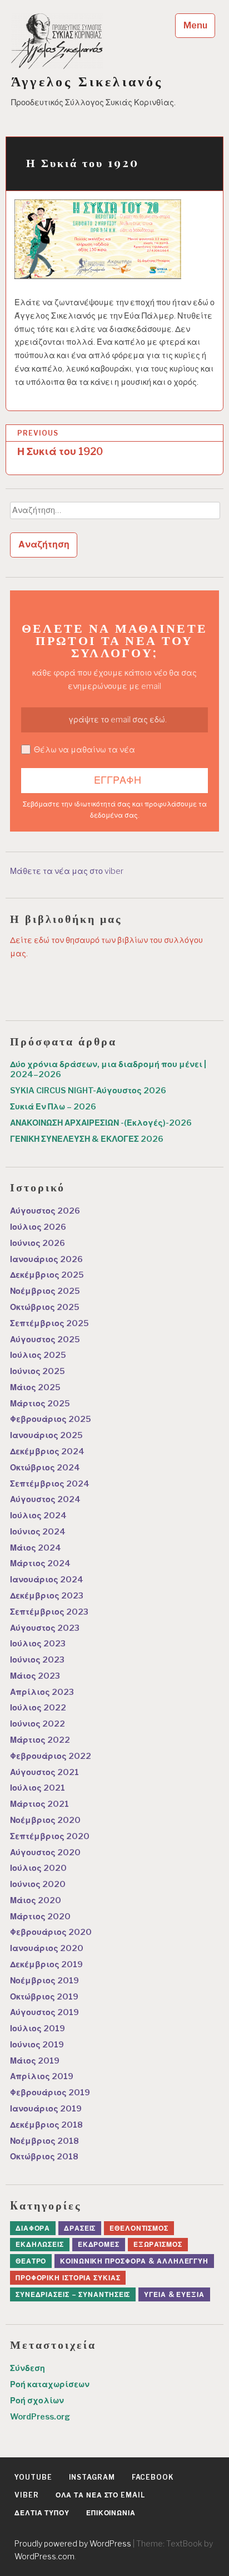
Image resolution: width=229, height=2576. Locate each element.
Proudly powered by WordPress (73, 2543)
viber (27, 2495)
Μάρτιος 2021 (39, 1804)
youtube (33, 2477)
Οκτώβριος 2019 (44, 1997)
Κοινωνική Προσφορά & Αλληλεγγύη (134, 2261)
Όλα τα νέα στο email (100, 2495)
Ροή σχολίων (37, 2401)
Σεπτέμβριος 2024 (50, 1484)
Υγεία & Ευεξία (174, 2294)
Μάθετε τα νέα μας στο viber (67, 871)
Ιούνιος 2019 (37, 2045)
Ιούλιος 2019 (38, 2028)
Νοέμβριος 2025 (45, 1291)
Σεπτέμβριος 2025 (49, 1323)
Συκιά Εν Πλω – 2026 (53, 1107)
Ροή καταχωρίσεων (50, 2384)
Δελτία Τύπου (42, 2513)
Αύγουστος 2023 (45, 1628)
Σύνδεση (28, 2368)
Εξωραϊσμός (158, 2244)
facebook (153, 2477)
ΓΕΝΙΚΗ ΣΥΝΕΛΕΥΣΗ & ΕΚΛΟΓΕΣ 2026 (87, 1139)
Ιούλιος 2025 (38, 1355)
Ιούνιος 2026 (38, 1243)
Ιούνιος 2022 (38, 1724)
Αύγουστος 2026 (45, 1211)
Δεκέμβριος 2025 (47, 1275)
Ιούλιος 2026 (38, 1227)
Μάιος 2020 (36, 1900)
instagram (92, 2477)
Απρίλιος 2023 (42, 1692)
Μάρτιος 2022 (40, 1740)
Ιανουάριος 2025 (46, 1435)
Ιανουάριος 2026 (46, 1259)
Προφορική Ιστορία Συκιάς (68, 2278)
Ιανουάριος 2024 (47, 1580)
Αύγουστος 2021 (44, 1772)
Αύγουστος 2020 (45, 1852)
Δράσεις (80, 2228)
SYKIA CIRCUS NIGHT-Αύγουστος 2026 (88, 1091)
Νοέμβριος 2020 (45, 1820)
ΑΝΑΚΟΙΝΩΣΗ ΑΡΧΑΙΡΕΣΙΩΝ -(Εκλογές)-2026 (101, 1123)
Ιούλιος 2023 (38, 1644)
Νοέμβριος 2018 (44, 2141)
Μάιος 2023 (35, 1676)
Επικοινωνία (111, 2513)
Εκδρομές (99, 2244)
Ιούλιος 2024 (38, 1516)
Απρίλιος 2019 (42, 2076)
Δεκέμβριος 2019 (46, 1964)
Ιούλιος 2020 (38, 1868)
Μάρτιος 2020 (40, 1917)
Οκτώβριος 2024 (45, 1468)
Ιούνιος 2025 (38, 1371)
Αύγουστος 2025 (45, 1340)
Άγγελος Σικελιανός (87, 81)
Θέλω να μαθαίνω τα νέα (84, 750)
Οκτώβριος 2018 (44, 2157)
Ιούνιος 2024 (38, 1532)
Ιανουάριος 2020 (47, 1948)
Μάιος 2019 (35, 2061)
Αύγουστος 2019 (44, 2012)
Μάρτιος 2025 (40, 1404)
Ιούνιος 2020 (38, 1884)
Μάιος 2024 (36, 1548)
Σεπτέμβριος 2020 (50, 1836)
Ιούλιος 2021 (38, 1788)
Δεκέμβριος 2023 (47, 1596)
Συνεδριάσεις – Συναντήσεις (73, 2294)
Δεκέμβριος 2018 (46, 2125)
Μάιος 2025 (35, 1387)
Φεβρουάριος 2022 (51, 1756)
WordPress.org (40, 2417)
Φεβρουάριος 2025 (51, 1419)
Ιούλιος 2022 (38, 1708)
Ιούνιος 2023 (37, 1660)
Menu (195, 25)
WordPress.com (44, 2556)
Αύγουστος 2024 (45, 1499)
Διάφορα (33, 2228)
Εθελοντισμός (139, 2228)
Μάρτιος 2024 (40, 1563)
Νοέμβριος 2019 (44, 1981)
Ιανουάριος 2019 (46, 2109)
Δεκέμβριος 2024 (47, 1451)
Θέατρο (31, 2261)
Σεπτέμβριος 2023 (49, 1612)
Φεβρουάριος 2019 (50, 2093)
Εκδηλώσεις (40, 2244)
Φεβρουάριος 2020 (51, 1932)
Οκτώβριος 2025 (45, 1307)
